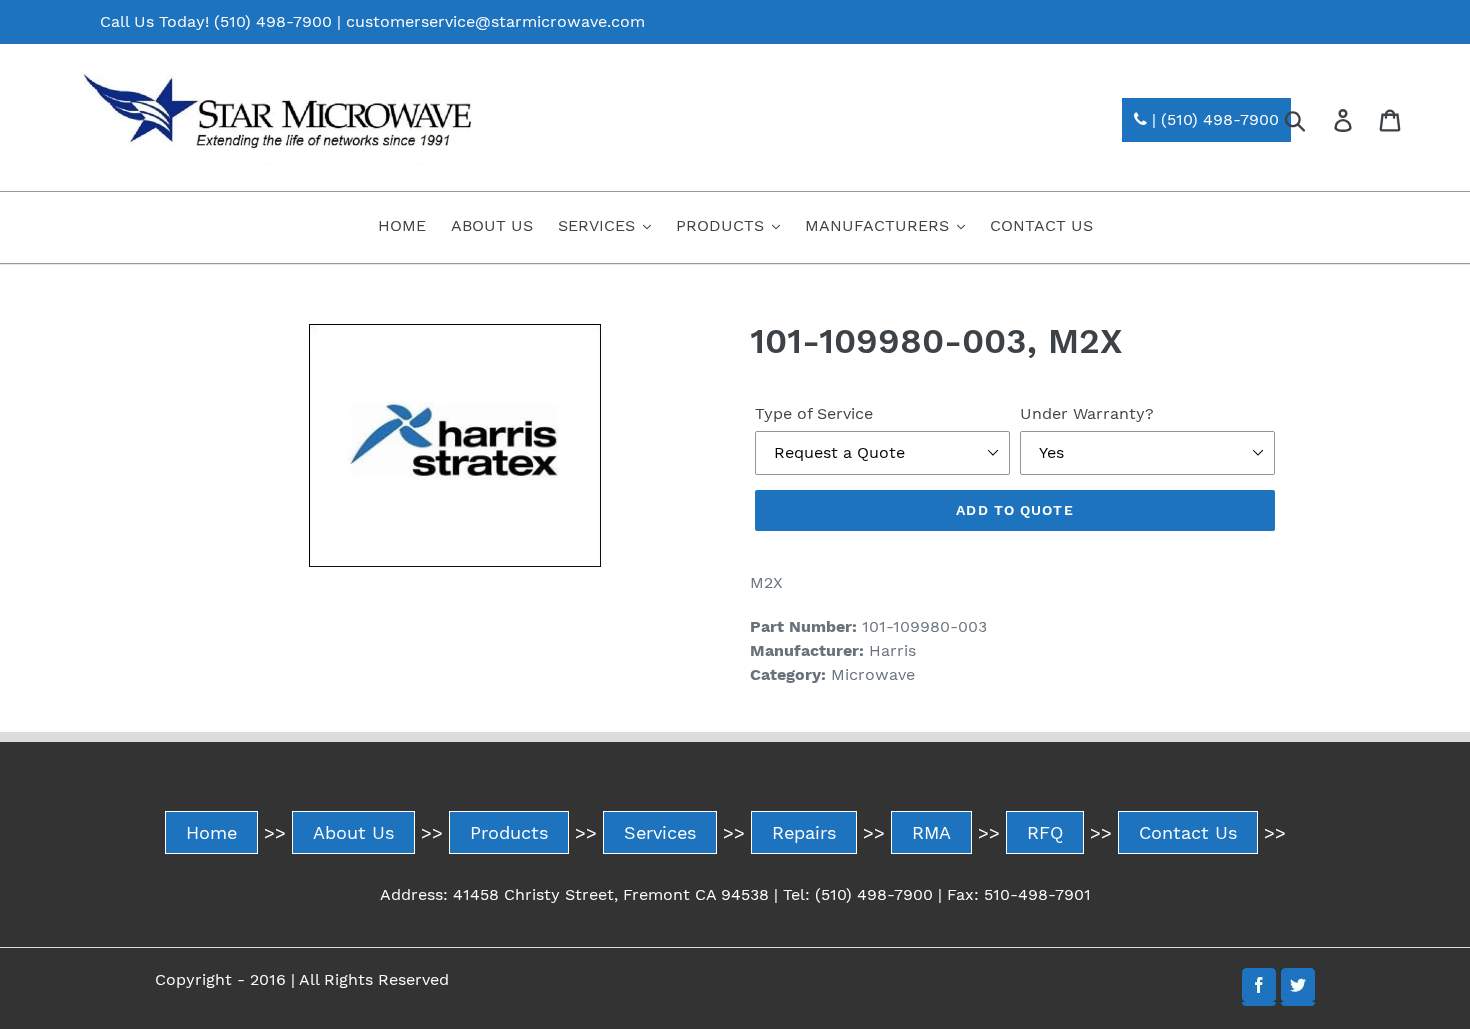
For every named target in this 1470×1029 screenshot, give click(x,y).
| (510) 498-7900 (1213, 119)
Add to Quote (1014, 510)
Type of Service (814, 413)
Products (509, 832)
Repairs (804, 832)
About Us (353, 832)
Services (660, 832)
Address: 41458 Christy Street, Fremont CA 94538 (574, 894)
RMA (931, 832)
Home (211, 832)
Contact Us (1188, 832)
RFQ (1045, 832)
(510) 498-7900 (273, 21)
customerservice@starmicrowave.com (495, 21)
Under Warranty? (1087, 413)
